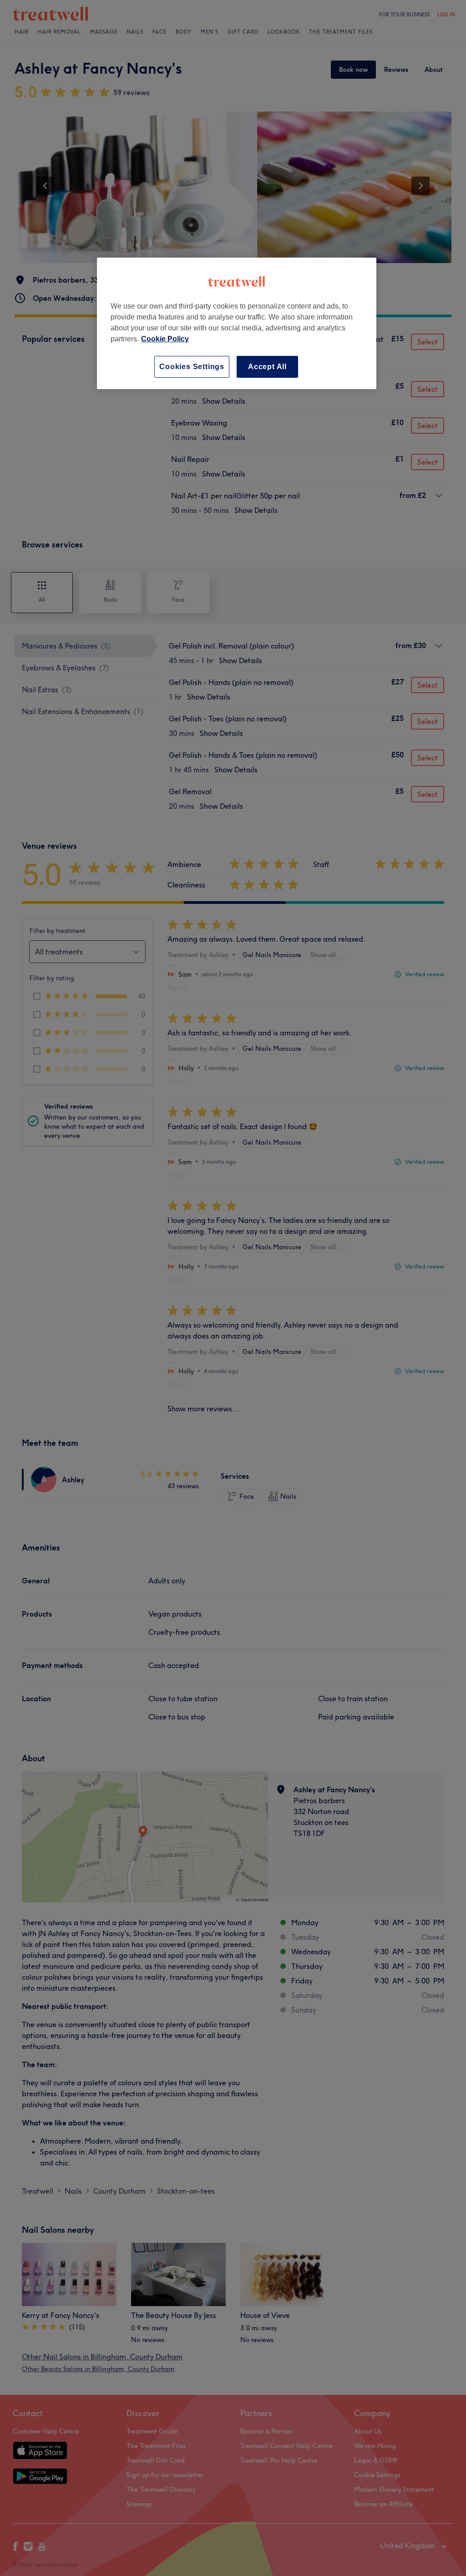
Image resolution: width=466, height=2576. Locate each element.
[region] (237, 323)
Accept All (267, 367)
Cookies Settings (192, 367)
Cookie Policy (165, 339)
